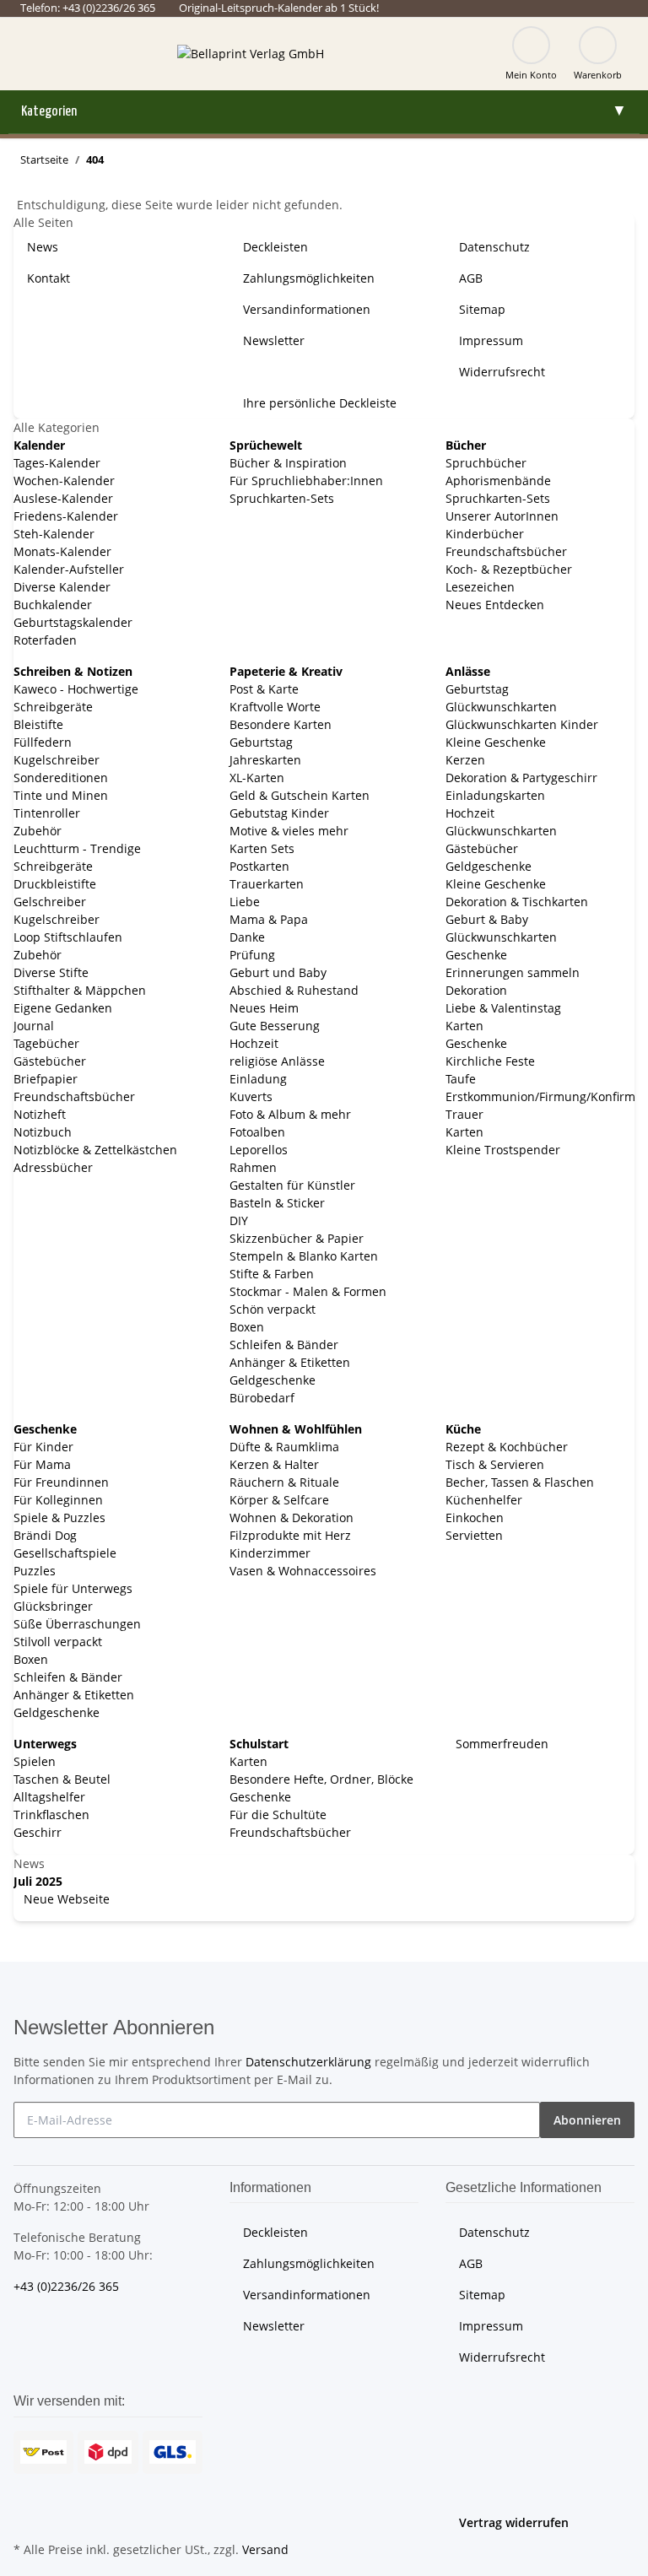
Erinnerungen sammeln (513, 972)
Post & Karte (264, 689)
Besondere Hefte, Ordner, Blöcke (321, 1779)
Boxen (247, 1327)
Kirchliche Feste (490, 1061)
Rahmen (253, 1167)
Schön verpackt (273, 1309)
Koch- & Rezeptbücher (509, 569)
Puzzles (35, 1571)
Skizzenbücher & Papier (297, 1238)
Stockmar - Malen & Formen (308, 1291)
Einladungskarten (495, 795)
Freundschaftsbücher (506, 551)
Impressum (491, 340)
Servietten (474, 1535)
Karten (464, 1026)
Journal (34, 1026)
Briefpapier (46, 1079)
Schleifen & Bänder (284, 1345)
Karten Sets (262, 848)
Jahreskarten (265, 760)
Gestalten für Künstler (292, 1185)
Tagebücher (46, 1043)
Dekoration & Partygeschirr (521, 778)
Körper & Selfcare (279, 1500)
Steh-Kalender (54, 534)
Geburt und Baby (278, 972)
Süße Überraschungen (77, 1624)
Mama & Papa (269, 919)
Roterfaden (45, 640)
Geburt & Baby (487, 919)
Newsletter (274, 340)
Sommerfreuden (500, 1744)
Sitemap (482, 309)
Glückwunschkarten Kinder (522, 724)
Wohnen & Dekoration (292, 1518)
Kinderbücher (485, 534)
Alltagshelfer (49, 1797)
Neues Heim (264, 1008)
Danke (247, 937)
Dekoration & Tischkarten (517, 902)
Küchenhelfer (484, 1500)
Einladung (258, 1079)
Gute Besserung (275, 1026)
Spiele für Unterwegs (73, 1588)
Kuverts (251, 1096)
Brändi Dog (45, 1535)
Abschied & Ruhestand (294, 990)
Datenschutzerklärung (308, 2062)
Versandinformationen (307, 309)
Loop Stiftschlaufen (68, 937)
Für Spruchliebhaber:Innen (306, 481)
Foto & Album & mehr (290, 1114)
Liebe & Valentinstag (503, 1008)
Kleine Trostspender (503, 1150)
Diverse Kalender (62, 587)
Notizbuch (43, 1132)
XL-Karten (257, 778)
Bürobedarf (262, 1398)
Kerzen (465, 760)
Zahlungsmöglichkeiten (309, 278)
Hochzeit (254, 1043)
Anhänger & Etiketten (290, 1362)
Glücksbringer (53, 1606)
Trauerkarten (267, 884)
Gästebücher (50, 1061)
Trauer (464, 1114)
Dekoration (476, 990)
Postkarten (259, 866)
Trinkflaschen (51, 1815)
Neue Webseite (65, 1899)
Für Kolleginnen (58, 1500)
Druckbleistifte (55, 884)
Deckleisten (275, 247)
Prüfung (252, 955)
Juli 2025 (38, 1881)
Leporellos (259, 1150)
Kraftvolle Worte (275, 707)
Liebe (245, 902)
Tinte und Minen (61, 795)
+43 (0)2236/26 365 (66, 2286)
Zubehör (38, 831)
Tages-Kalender (57, 463)
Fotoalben (257, 1132)
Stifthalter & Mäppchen (80, 990)
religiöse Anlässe (277, 1061)
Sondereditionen (61, 778)
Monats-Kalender (62, 551)
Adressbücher (53, 1167)
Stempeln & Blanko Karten (304, 1256)
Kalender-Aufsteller (69, 569)
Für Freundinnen (61, 1482)
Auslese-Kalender (63, 498)
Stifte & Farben (272, 1274)
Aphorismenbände (498, 481)
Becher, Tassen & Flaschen (520, 1482)
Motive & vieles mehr (289, 831)
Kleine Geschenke (496, 742)
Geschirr (38, 1832)
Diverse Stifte (51, 972)
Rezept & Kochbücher (507, 1447)
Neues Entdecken (495, 605)
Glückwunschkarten (501, 707)
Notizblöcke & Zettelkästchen (95, 1150)
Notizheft (40, 1114)
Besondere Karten (281, 724)
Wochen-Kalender (64, 481)
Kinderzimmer (270, 1553)
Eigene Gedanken (63, 1008)
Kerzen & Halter (274, 1464)
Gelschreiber (50, 902)
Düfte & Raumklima (284, 1447)
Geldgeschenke (273, 1380)
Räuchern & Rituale (284, 1482)
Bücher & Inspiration (288, 463)
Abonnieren (587, 2120)
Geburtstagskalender (73, 622)
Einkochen (475, 1518)
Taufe (461, 1079)
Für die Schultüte (278, 1815)
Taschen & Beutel (62, 1779)
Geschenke (476, 955)
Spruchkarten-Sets (282, 498)
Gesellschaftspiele (65, 1553)
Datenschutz (494, 247)
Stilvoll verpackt (58, 1642)
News (43, 247)
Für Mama (42, 1464)
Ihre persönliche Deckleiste (320, 403)
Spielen (35, 1761)
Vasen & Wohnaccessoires (303, 1571)
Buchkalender (53, 605)
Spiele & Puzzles (59, 1518)
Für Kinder (43, 1447)
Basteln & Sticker (277, 1203)
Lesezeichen (480, 587)
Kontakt (49, 278)
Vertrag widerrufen (514, 2522)
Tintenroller (47, 813)
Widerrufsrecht (502, 372)
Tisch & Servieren (495, 1464)
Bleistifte (38, 724)
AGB (471, 278)
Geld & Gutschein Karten (300, 795)
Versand (265, 2549)
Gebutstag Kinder (279, 813)
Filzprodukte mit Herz (290, 1535)
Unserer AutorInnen (502, 516)
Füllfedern (43, 742)
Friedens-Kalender (66, 516)
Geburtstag (261, 742)
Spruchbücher (486, 463)
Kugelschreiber (57, 760)
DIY (239, 1220)
